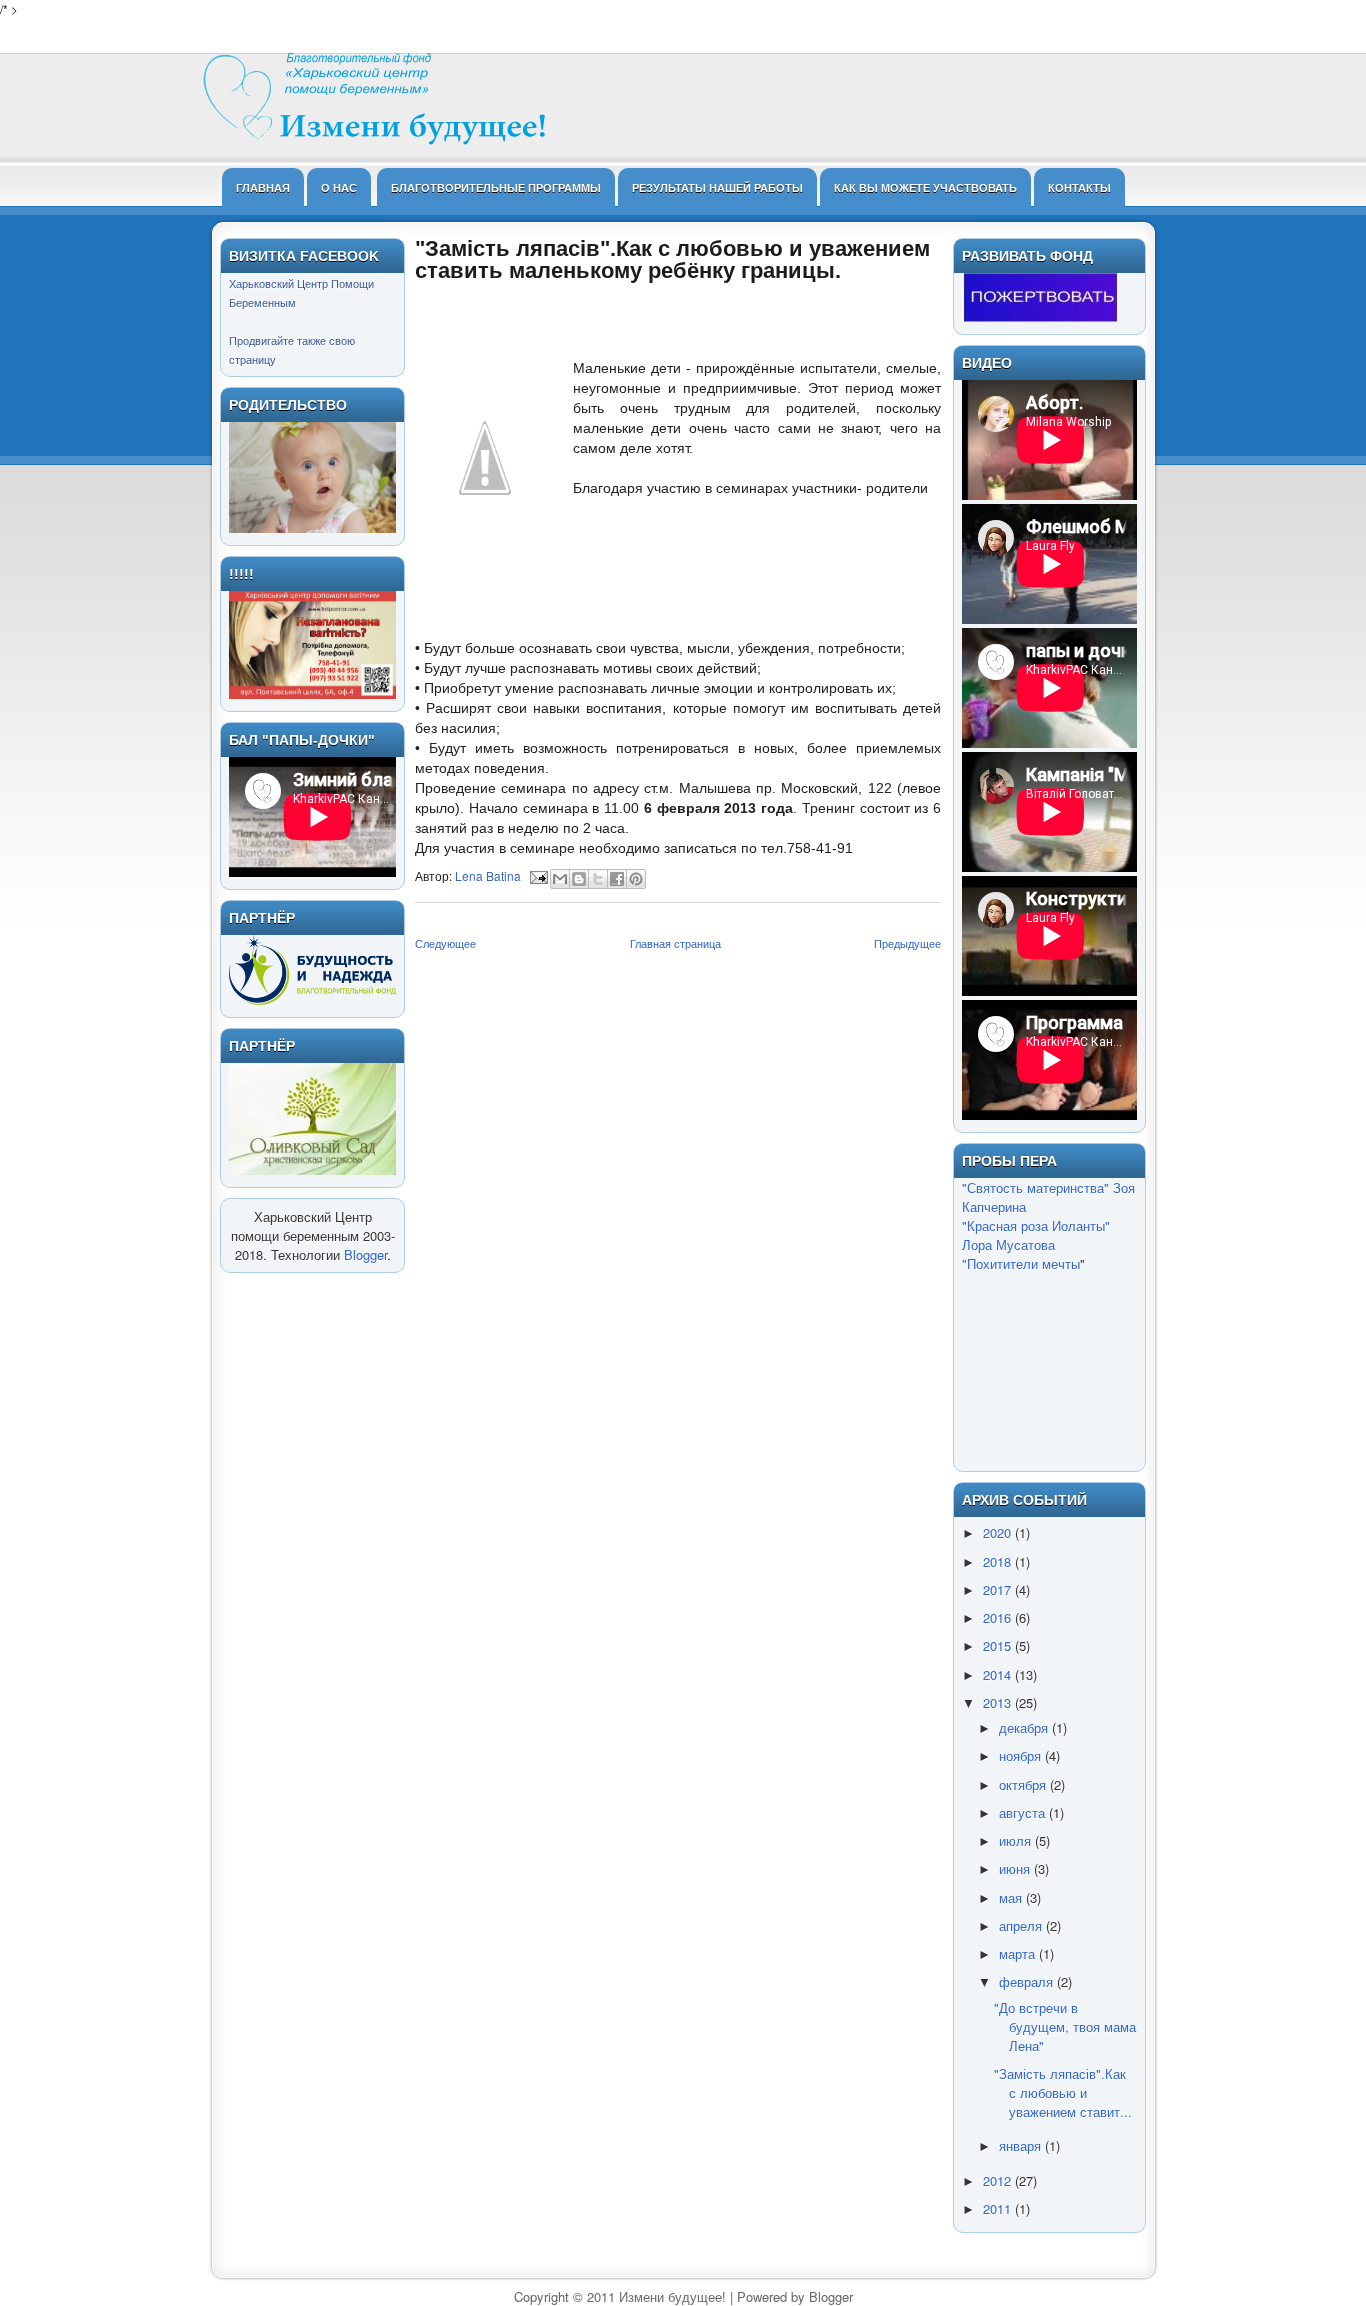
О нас (339, 187)
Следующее (445, 943)
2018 (999, 1561)
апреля (1022, 1925)
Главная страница (675, 943)
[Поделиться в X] (598, 879)
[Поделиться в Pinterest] (636, 879)
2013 (999, 1702)
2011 (999, 2208)
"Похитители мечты (1021, 1263)
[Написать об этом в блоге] (579, 879)
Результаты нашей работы (717, 187)
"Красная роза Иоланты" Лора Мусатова (1036, 1235)
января (1022, 2145)
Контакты (1079, 187)
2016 (999, 1617)
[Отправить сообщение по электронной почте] (537, 875)
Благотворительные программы (496, 187)
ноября (1022, 1755)
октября (1024, 1784)
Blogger (365, 1254)
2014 (999, 1674)
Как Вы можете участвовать (925, 187)
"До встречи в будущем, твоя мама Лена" (1065, 2026)
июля (1017, 1840)
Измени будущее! (672, 2296)
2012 (999, 2180)
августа (1024, 1812)
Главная (263, 187)
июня (1016, 1868)
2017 (999, 1589)
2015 (999, 1645)
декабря (1025, 1727)
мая (1012, 1897)
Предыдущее (907, 943)
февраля (1028, 1981)
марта (1019, 1953)
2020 (999, 1532)
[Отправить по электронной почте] (560, 879)
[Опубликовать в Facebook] (617, 879)
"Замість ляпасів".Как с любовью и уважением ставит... (1063, 2092)
